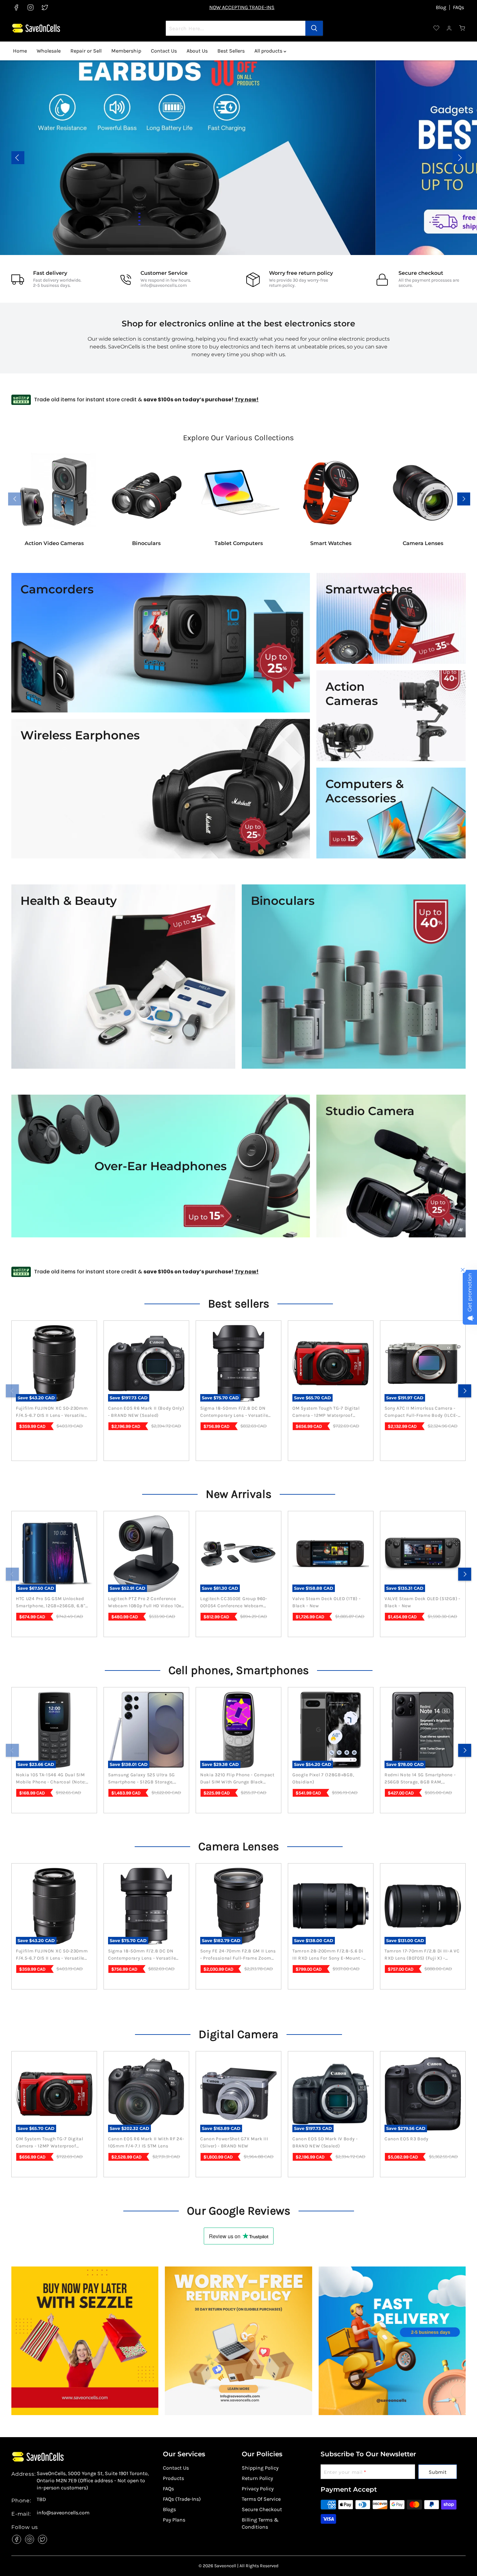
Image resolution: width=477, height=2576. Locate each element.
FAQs (459, 7)
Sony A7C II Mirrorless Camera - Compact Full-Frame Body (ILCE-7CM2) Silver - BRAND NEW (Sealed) (421, 1412)
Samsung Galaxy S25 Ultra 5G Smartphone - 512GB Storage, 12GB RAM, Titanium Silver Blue (143, 1779)
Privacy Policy (258, 2489)
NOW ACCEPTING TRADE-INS (242, 7)
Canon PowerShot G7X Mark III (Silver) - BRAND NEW (234, 2142)
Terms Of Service (261, 2499)
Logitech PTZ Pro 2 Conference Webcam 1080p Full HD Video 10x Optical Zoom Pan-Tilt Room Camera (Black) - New (145, 1603)
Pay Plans (174, 2520)
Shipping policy (260, 2468)
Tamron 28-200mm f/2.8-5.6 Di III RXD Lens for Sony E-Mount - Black (328, 1955)
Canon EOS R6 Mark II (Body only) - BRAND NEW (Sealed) (146, 1412)
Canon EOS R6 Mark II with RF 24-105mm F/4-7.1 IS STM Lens (146, 2142)
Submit (438, 2472)
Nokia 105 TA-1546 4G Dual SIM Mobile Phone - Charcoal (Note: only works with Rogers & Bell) (52, 1779)
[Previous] (12, 1391)
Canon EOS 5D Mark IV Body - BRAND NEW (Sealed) (325, 2142)
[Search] (314, 28)
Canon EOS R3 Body (407, 2139)
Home (20, 51)
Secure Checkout (262, 2509)
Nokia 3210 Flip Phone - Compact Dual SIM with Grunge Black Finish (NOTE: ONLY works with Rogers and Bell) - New (237, 1779)
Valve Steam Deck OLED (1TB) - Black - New (326, 1602)
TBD (41, 2499)
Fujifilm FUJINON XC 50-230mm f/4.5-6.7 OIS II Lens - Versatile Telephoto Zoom (52, 1412)
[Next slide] (459, 158)
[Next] (465, 1391)
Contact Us (164, 51)
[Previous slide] (18, 158)
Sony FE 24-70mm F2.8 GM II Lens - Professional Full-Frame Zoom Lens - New (238, 1955)
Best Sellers (231, 51)
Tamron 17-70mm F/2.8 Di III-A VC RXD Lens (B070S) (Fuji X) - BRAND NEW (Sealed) (422, 1955)
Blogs (169, 2509)
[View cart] (462, 28)
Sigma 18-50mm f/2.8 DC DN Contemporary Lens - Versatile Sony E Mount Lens (234, 1412)
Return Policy (257, 2478)
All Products (421, 162)
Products (173, 2478)
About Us (197, 51)
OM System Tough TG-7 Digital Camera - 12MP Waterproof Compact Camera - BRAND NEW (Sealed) (328, 1412)
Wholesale (49, 51)
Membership (126, 51)
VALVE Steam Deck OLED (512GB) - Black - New (422, 1602)
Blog (441, 7)
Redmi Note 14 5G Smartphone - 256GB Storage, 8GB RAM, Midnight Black (420, 1779)
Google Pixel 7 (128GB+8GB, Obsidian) (323, 1778)
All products (269, 51)
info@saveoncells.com (164, 285)
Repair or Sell (86, 51)
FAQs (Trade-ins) (182, 2499)
